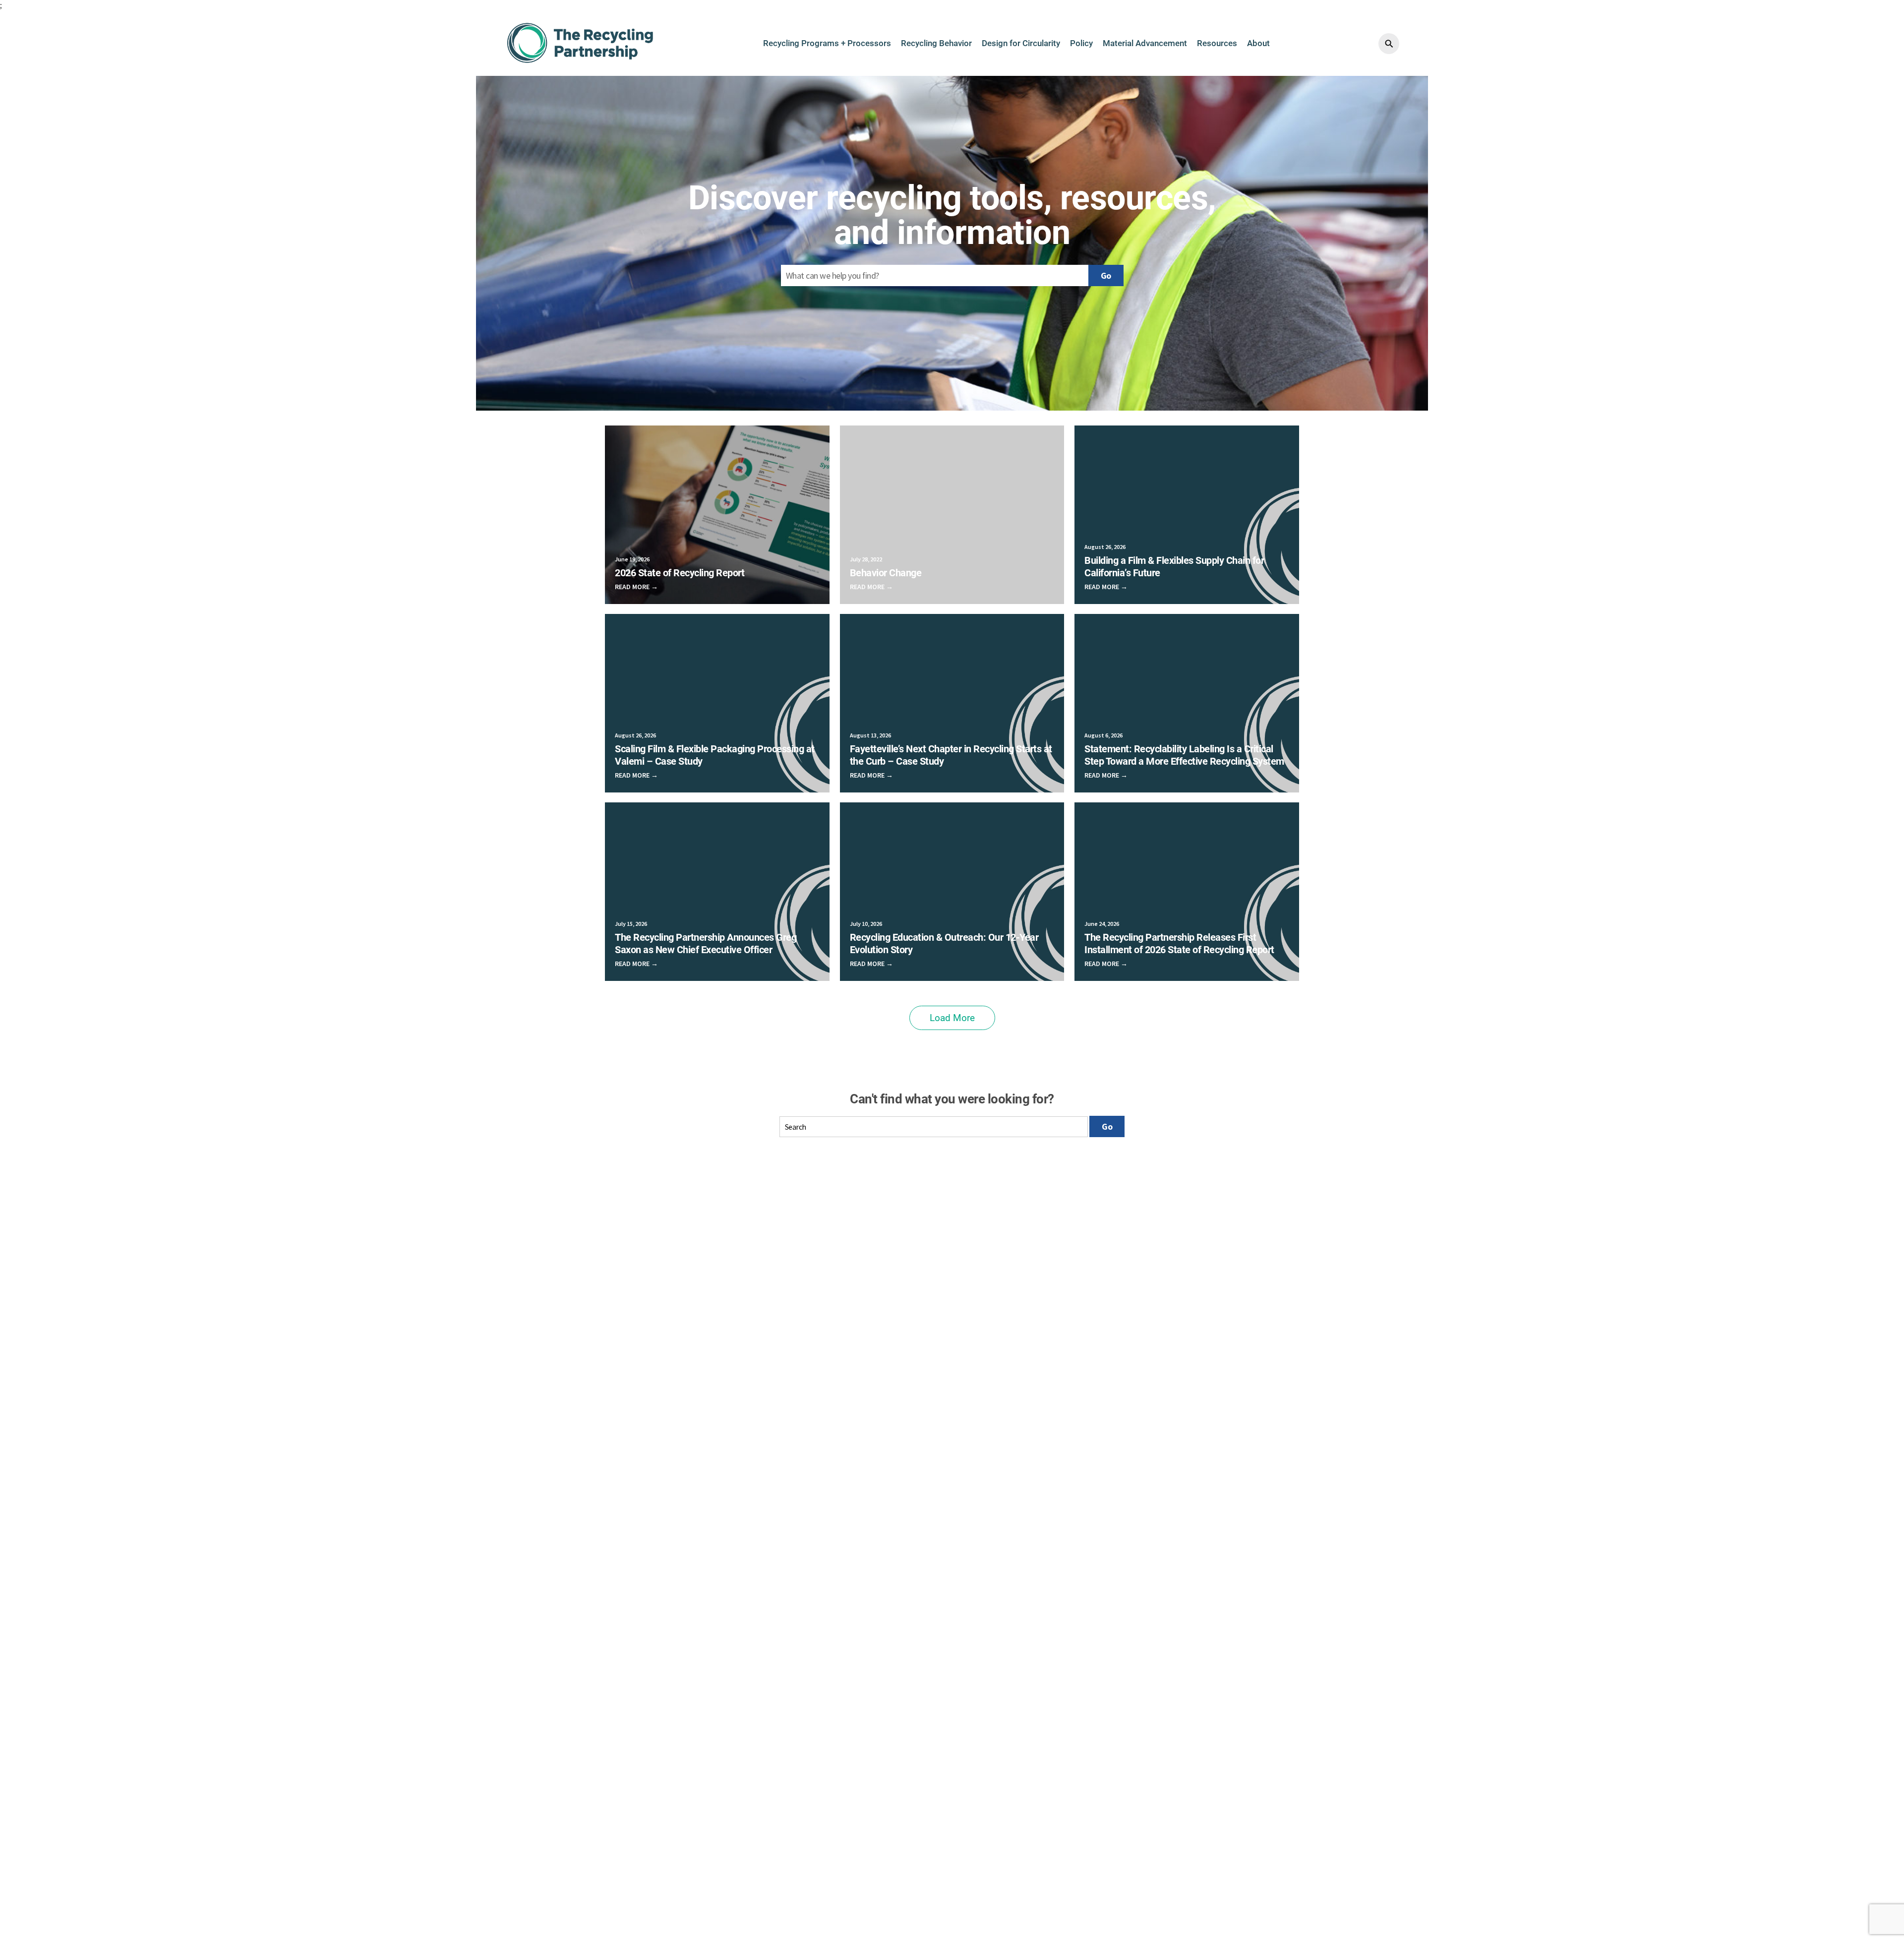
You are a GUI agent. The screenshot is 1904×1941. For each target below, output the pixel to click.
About (1258, 43)
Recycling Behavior (936, 43)
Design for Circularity (1021, 43)
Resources (1217, 43)
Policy (1081, 43)
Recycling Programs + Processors (827, 43)
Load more (952, 1018)
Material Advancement (1145, 43)
